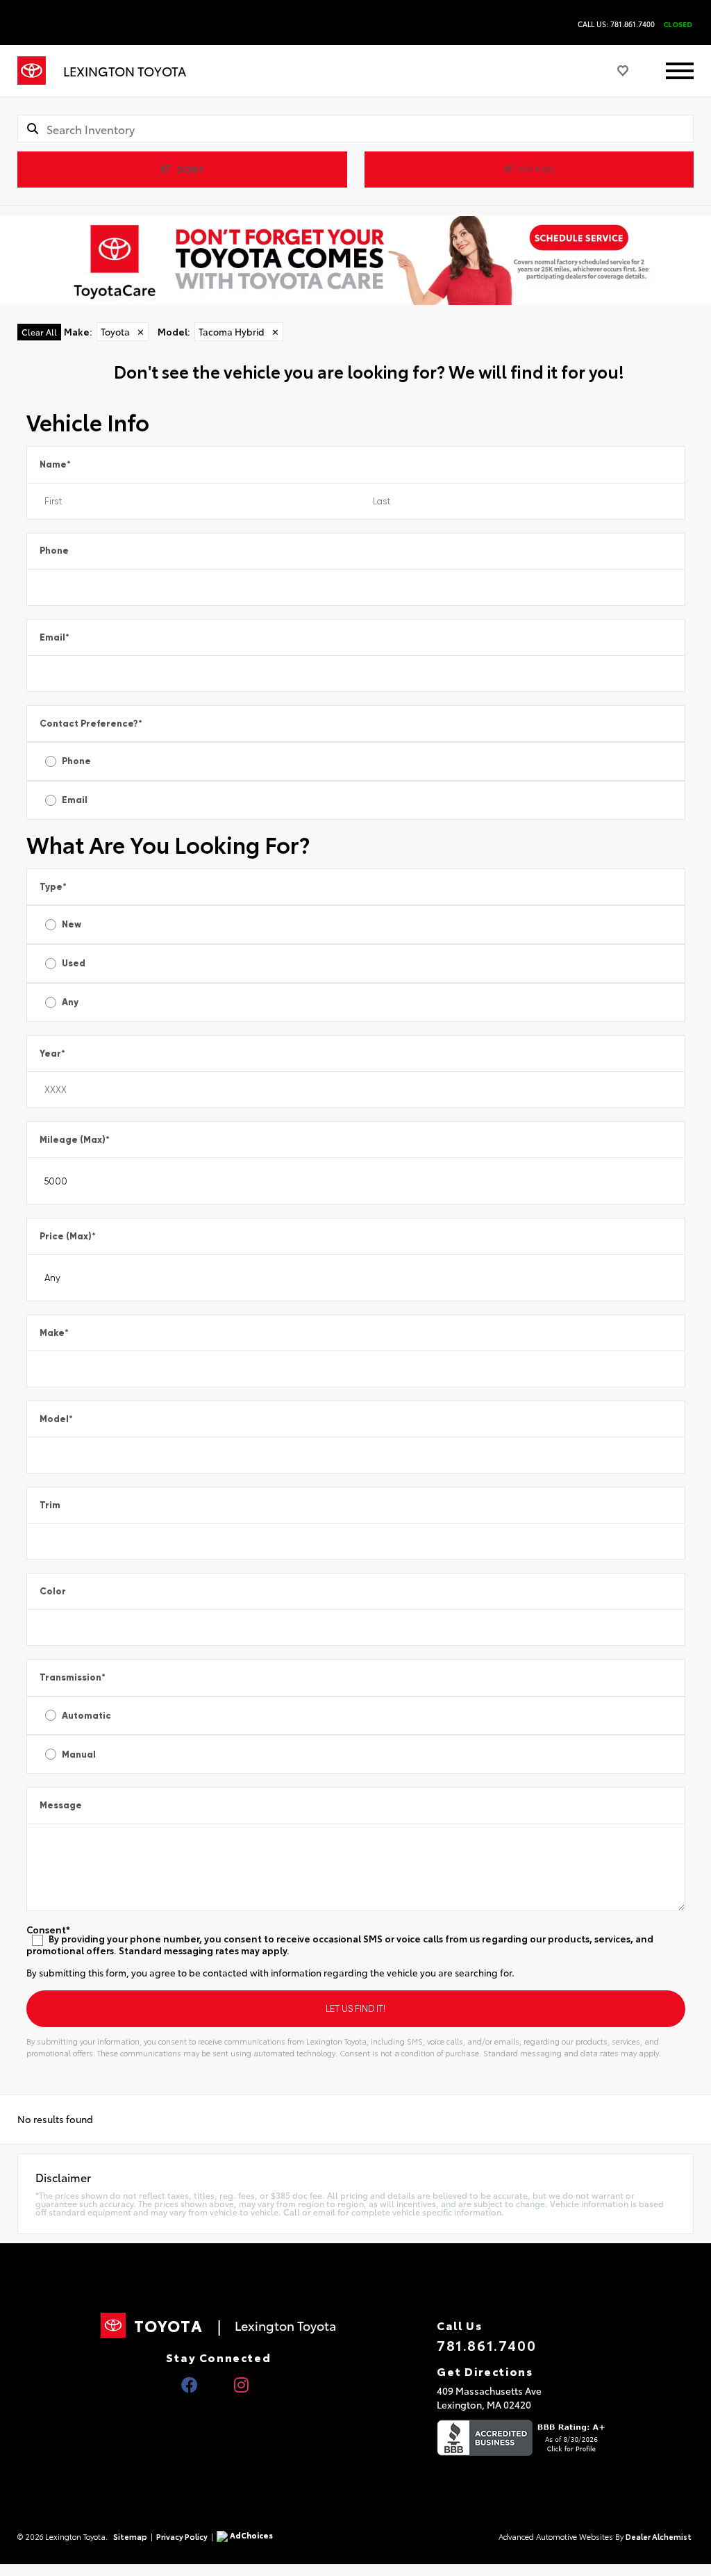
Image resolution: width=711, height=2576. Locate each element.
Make (54, 1333)
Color (53, 1591)
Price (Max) (68, 1236)
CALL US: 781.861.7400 (616, 24)
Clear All (39, 332)
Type (53, 887)
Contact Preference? (91, 724)
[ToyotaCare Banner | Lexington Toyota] (355, 261)
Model (56, 1419)
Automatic (86, 1716)
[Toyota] (32, 71)
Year (52, 1054)
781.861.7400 (486, 2345)
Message (61, 1805)
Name (55, 464)
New (72, 924)
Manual (79, 1755)
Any (70, 1002)
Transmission (73, 1677)
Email (55, 637)
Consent (48, 1930)
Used (74, 963)
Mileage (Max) (75, 1140)
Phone (54, 551)
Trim (50, 1505)
